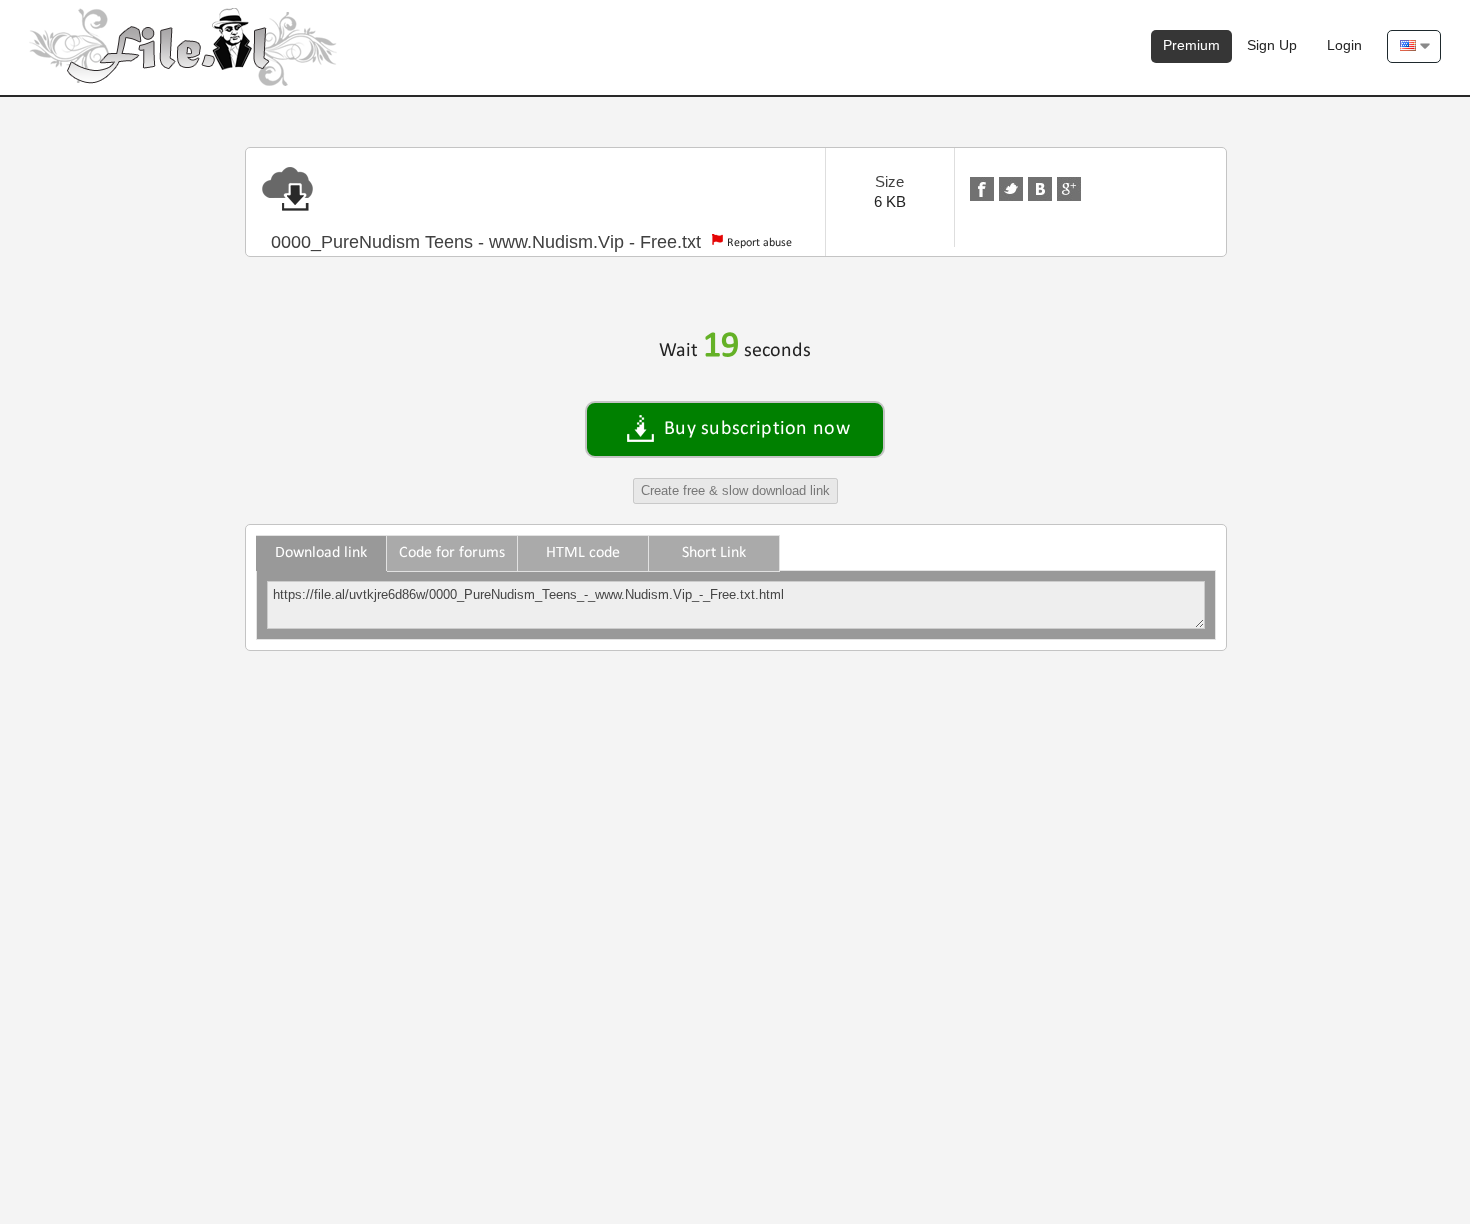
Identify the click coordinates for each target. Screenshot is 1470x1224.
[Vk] (1040, 189)
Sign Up (1272, 45)
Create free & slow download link (735, 490)
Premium (1191, 45)
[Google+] (1069, 189)
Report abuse (759, 243)
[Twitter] (1011, 189)
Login (1344, 45)
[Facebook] (982, 189)
